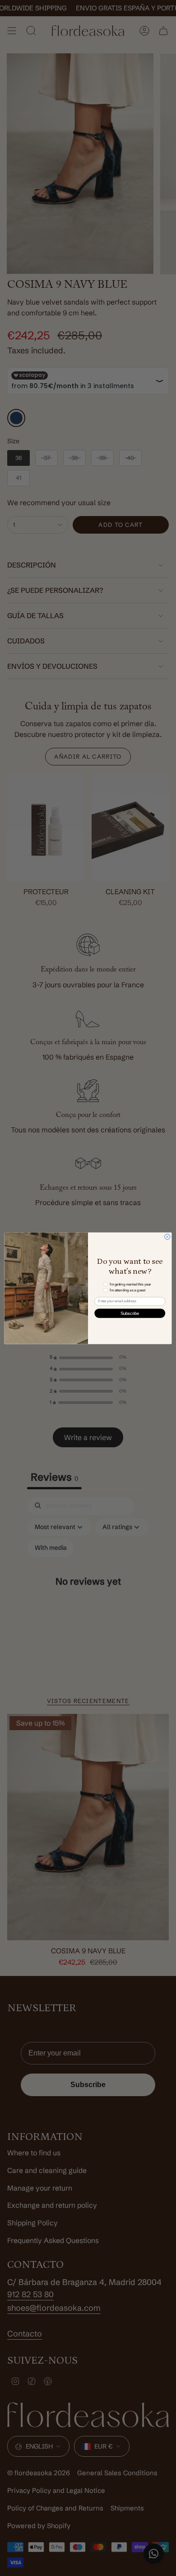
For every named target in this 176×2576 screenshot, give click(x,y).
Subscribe (130, 1313)
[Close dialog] (167, 1237)
